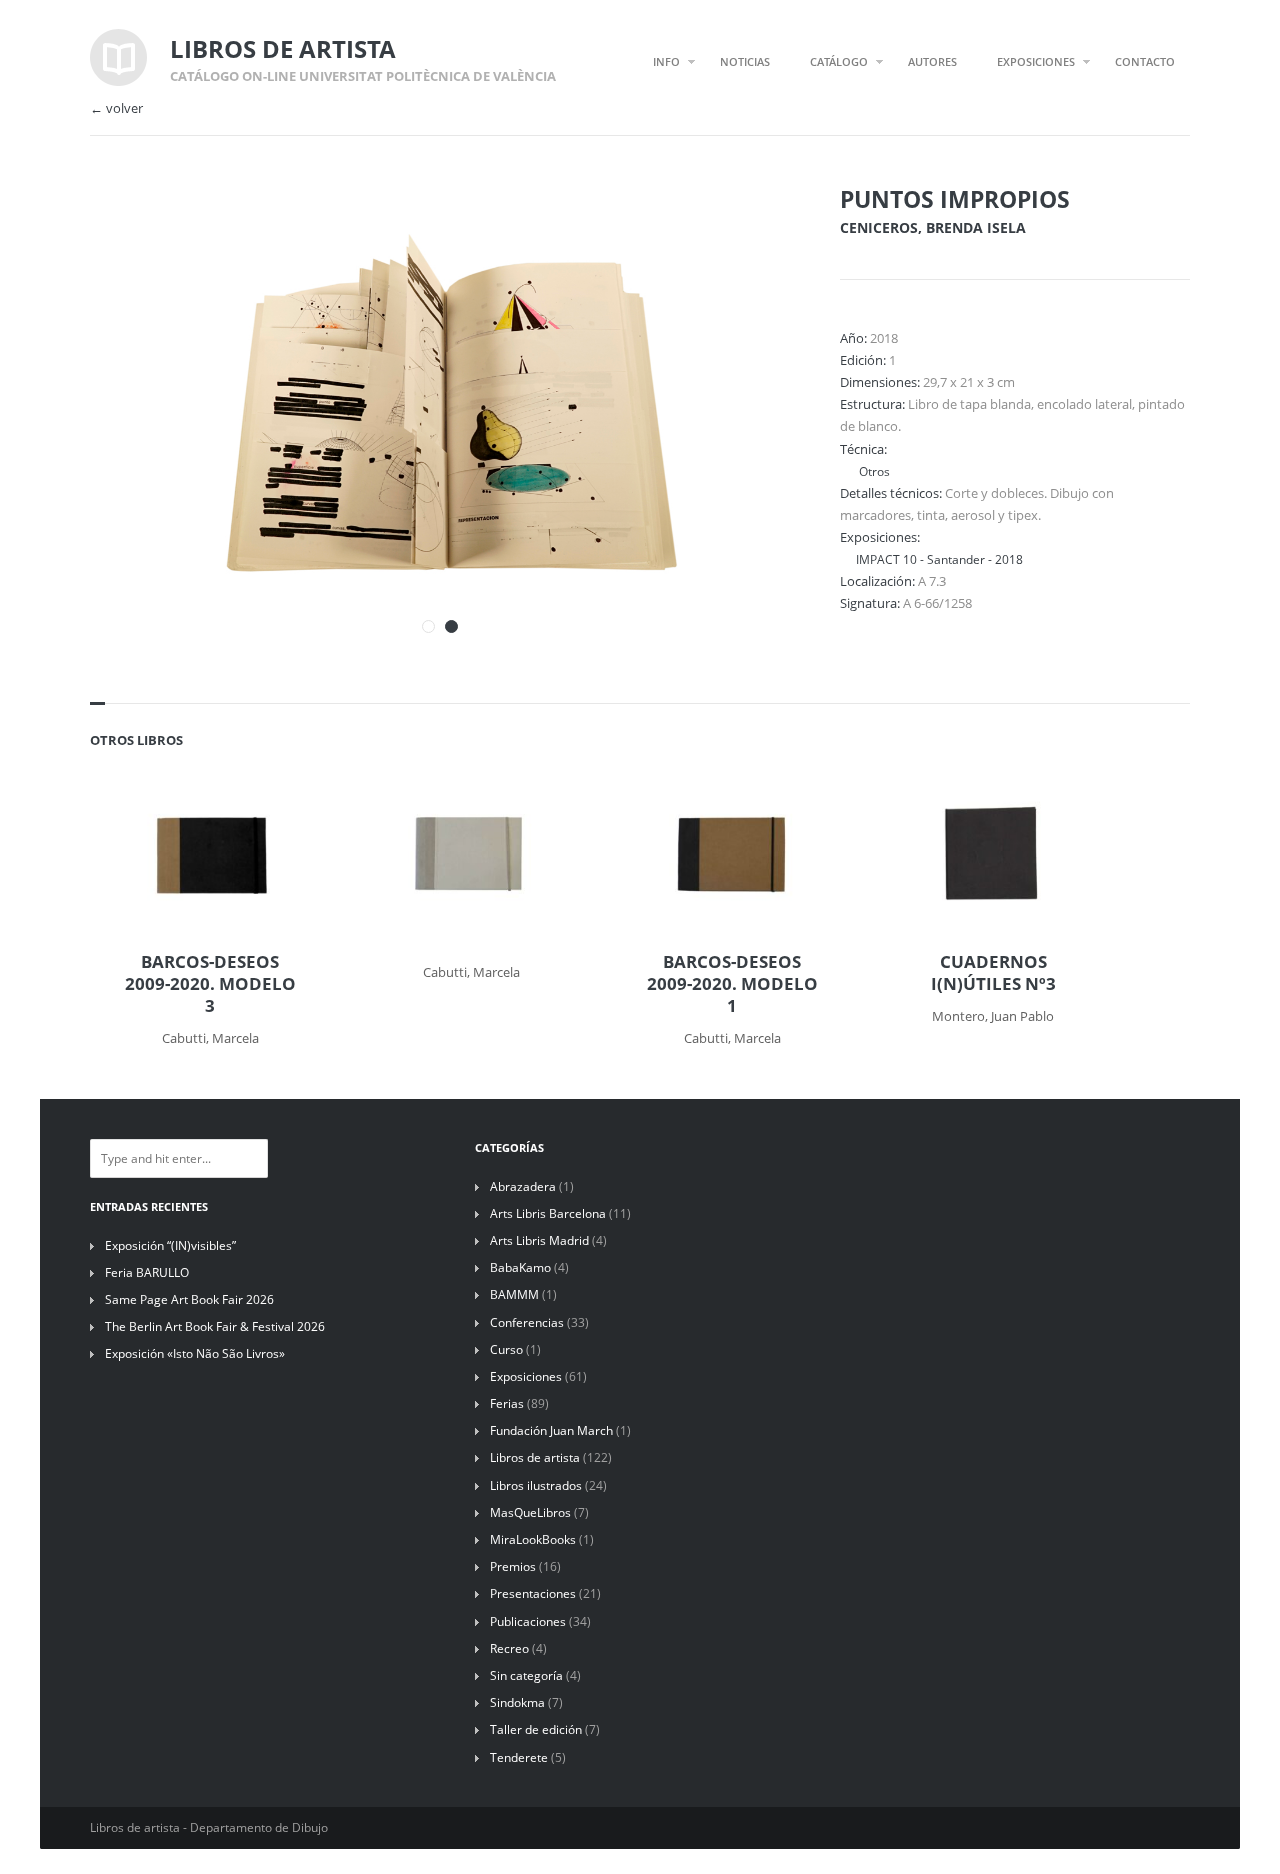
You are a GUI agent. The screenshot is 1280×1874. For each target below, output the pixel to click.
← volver (116, 108)
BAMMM (514, 1294)
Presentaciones (533, 1593)
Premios (513, 1566)
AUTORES (932, 61)
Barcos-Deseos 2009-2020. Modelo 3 (210, 984)
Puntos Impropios (955, 199)
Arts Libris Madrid (539, 1240)
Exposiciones (526, 1376)
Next (748, 228)
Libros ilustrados (536, 1485)
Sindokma (517, 1702)
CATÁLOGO (839, 61)
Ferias (507, 1403)
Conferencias (527, 1322)
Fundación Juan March (551, 1430)
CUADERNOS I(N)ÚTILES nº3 (993, 973)
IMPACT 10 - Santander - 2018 (939, 559)
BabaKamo (520, 1267)
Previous (713, 228)
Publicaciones (528, 1621)
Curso (506, 1349)
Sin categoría (526, 1675)
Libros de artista (535, 1457)
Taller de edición (536, 1729)
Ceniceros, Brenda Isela (933, 227)
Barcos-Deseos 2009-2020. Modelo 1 (732, 984)
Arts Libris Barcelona (548, 1213)
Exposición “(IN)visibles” (170, 1245)
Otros (873, 471)
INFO (666, 61)
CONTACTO (1145, 61)
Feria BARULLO (147, 1272)
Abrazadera (523, 1186)
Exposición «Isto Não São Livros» (195, 1353)
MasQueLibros (530, 1512)
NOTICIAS (745, 61)
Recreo (509, 1648)
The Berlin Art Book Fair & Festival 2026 (215, 1326)
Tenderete (519, 1757)
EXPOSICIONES (1036, 61)
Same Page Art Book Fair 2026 (189, 1299)
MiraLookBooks (533, 1539)
